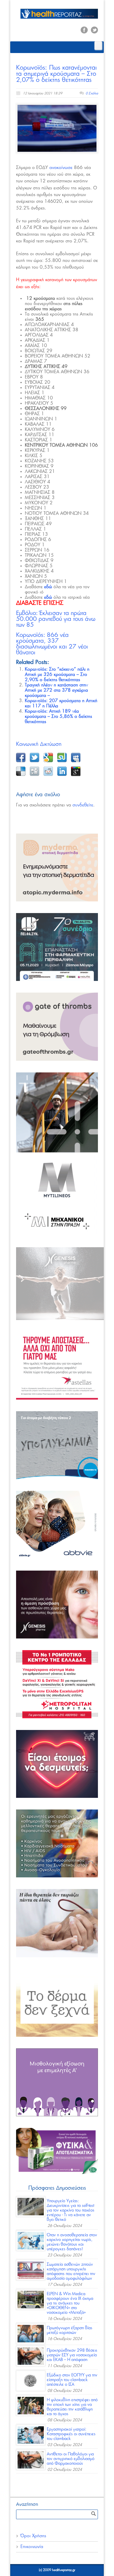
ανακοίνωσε (61, 168)
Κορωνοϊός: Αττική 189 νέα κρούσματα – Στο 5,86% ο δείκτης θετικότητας (58, 717)
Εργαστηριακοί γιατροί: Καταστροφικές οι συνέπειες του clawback (71, 2434)
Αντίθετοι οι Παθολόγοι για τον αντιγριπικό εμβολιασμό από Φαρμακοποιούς (71, 2459)
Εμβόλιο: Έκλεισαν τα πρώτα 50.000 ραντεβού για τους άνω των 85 (56, 619)
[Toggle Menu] (98, 46)
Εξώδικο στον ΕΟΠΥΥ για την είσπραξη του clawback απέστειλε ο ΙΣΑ (72, 2380)
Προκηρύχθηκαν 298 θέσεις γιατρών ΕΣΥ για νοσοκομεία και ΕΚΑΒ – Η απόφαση (72, 2355)
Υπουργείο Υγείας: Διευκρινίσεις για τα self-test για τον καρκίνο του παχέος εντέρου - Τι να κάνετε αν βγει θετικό (71, 2210)
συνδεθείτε (83, 805)
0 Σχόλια (92, 93)
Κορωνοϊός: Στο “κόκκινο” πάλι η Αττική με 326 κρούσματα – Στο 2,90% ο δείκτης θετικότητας (57, 675)
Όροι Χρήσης (33, 2536)
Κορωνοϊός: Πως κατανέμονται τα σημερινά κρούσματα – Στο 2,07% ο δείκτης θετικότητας (56, 74)
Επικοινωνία (32, 2547)
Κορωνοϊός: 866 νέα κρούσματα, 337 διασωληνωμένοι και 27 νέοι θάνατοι (52, 644)
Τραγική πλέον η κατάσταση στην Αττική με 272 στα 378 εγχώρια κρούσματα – (56, 690)
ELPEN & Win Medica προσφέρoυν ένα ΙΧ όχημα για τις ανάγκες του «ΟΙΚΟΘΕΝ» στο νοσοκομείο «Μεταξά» (70, 2303)
